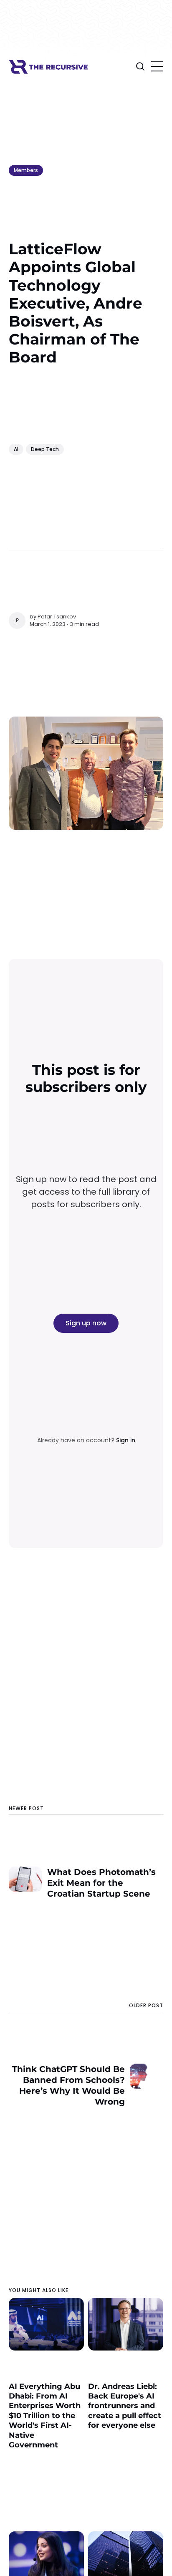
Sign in (126, 1440)
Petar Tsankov (57, 617)
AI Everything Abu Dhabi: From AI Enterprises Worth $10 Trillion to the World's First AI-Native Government (45, 2416)
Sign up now (86, 1323)
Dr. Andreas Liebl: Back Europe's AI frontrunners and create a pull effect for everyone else (125, 2406)
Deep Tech (45, 449)
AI (16, 449)
